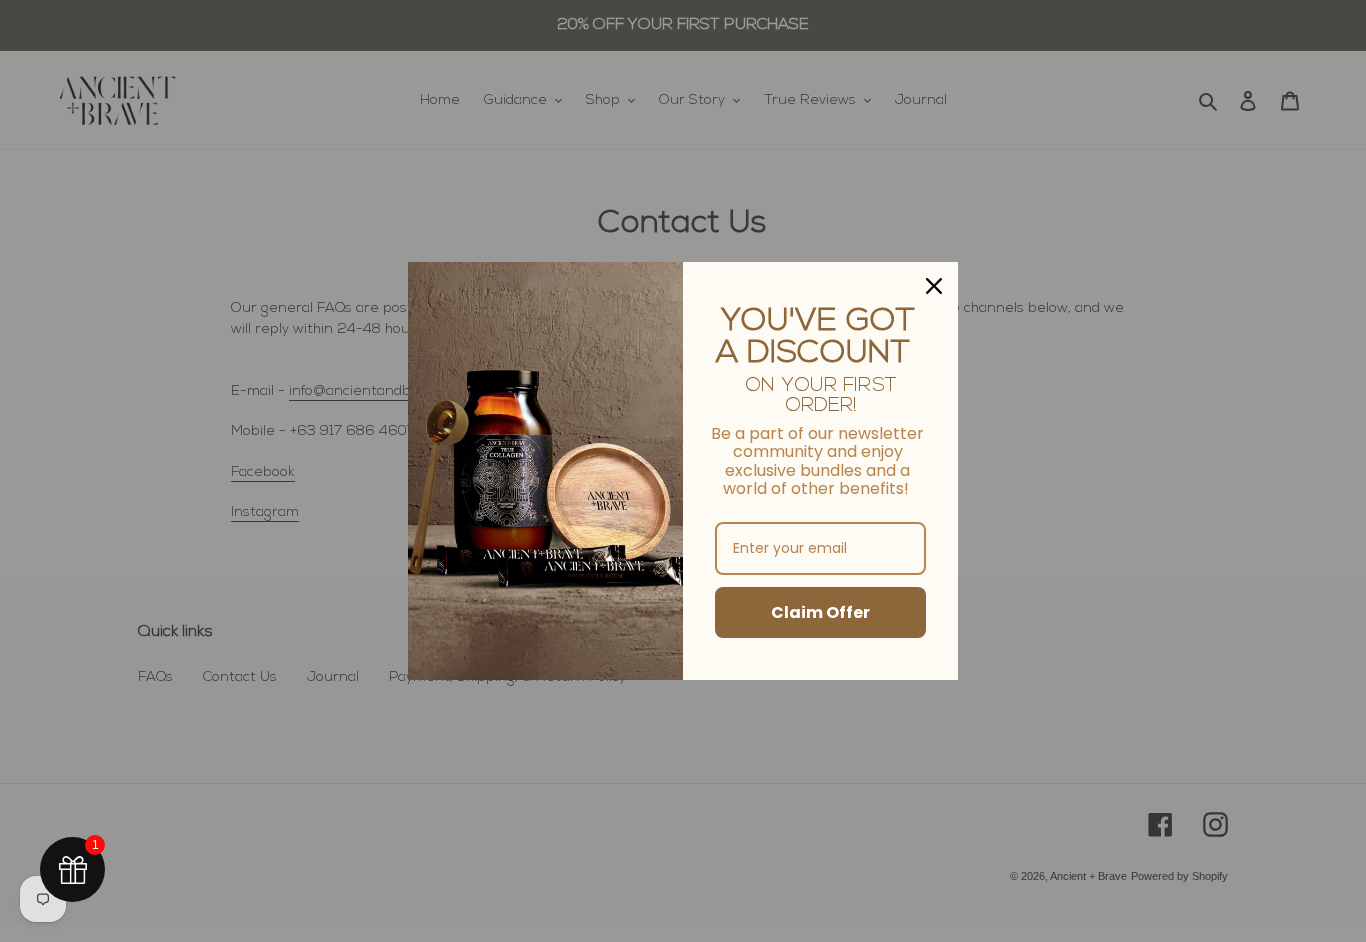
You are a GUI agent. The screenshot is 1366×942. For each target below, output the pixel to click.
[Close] (934, 286)
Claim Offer (820, 612)
